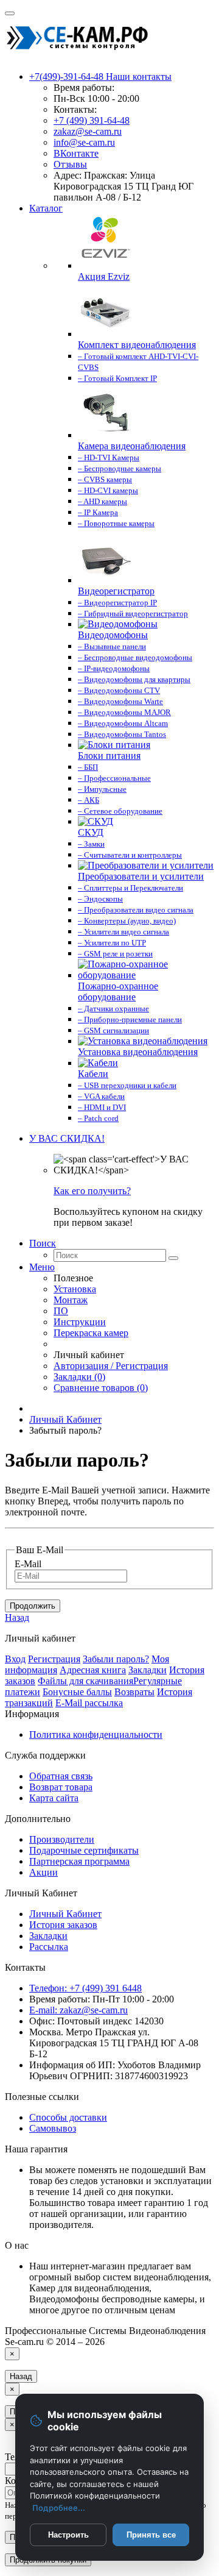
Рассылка (49, 1947)
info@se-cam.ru (84, 142)
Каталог (46, 208)
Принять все (151, 2535)
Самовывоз (53, 2128)
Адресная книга (93, 1670)
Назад (17, 1617)
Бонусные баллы (77, 1692)
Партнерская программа (79, 1861)
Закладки (148, 1670)
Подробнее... (59, 2508)
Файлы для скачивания (85, 1681)
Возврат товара (61, 1787)
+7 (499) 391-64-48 (92, 120)
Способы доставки (68, 2117)
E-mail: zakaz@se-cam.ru (78, 2010)
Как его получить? (92, 1191)
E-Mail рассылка (89, 1703)
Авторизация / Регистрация (111, 1366)
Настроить (68, 2535)
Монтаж (71, 1300)
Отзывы (70, 164)
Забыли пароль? (116, 1659)
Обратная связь (61, 1776)
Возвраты (134, 1692)
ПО (61, 1311)
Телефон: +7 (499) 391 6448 (85, 1988)
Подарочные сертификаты (84, 1850)
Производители (62, 1839)
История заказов (63, 1925)
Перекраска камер (91, 1333)
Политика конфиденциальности (96, 1735)
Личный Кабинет (65, 1419)
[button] (67, 1138)
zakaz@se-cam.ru (88, 131)
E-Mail (28, 1564)
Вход (15, 1659)
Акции (43, 1872)
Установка (75, 1289)
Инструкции (80, 1322)
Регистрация (54, 1659)
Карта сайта (54, 1798)
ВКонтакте (76, 153)
